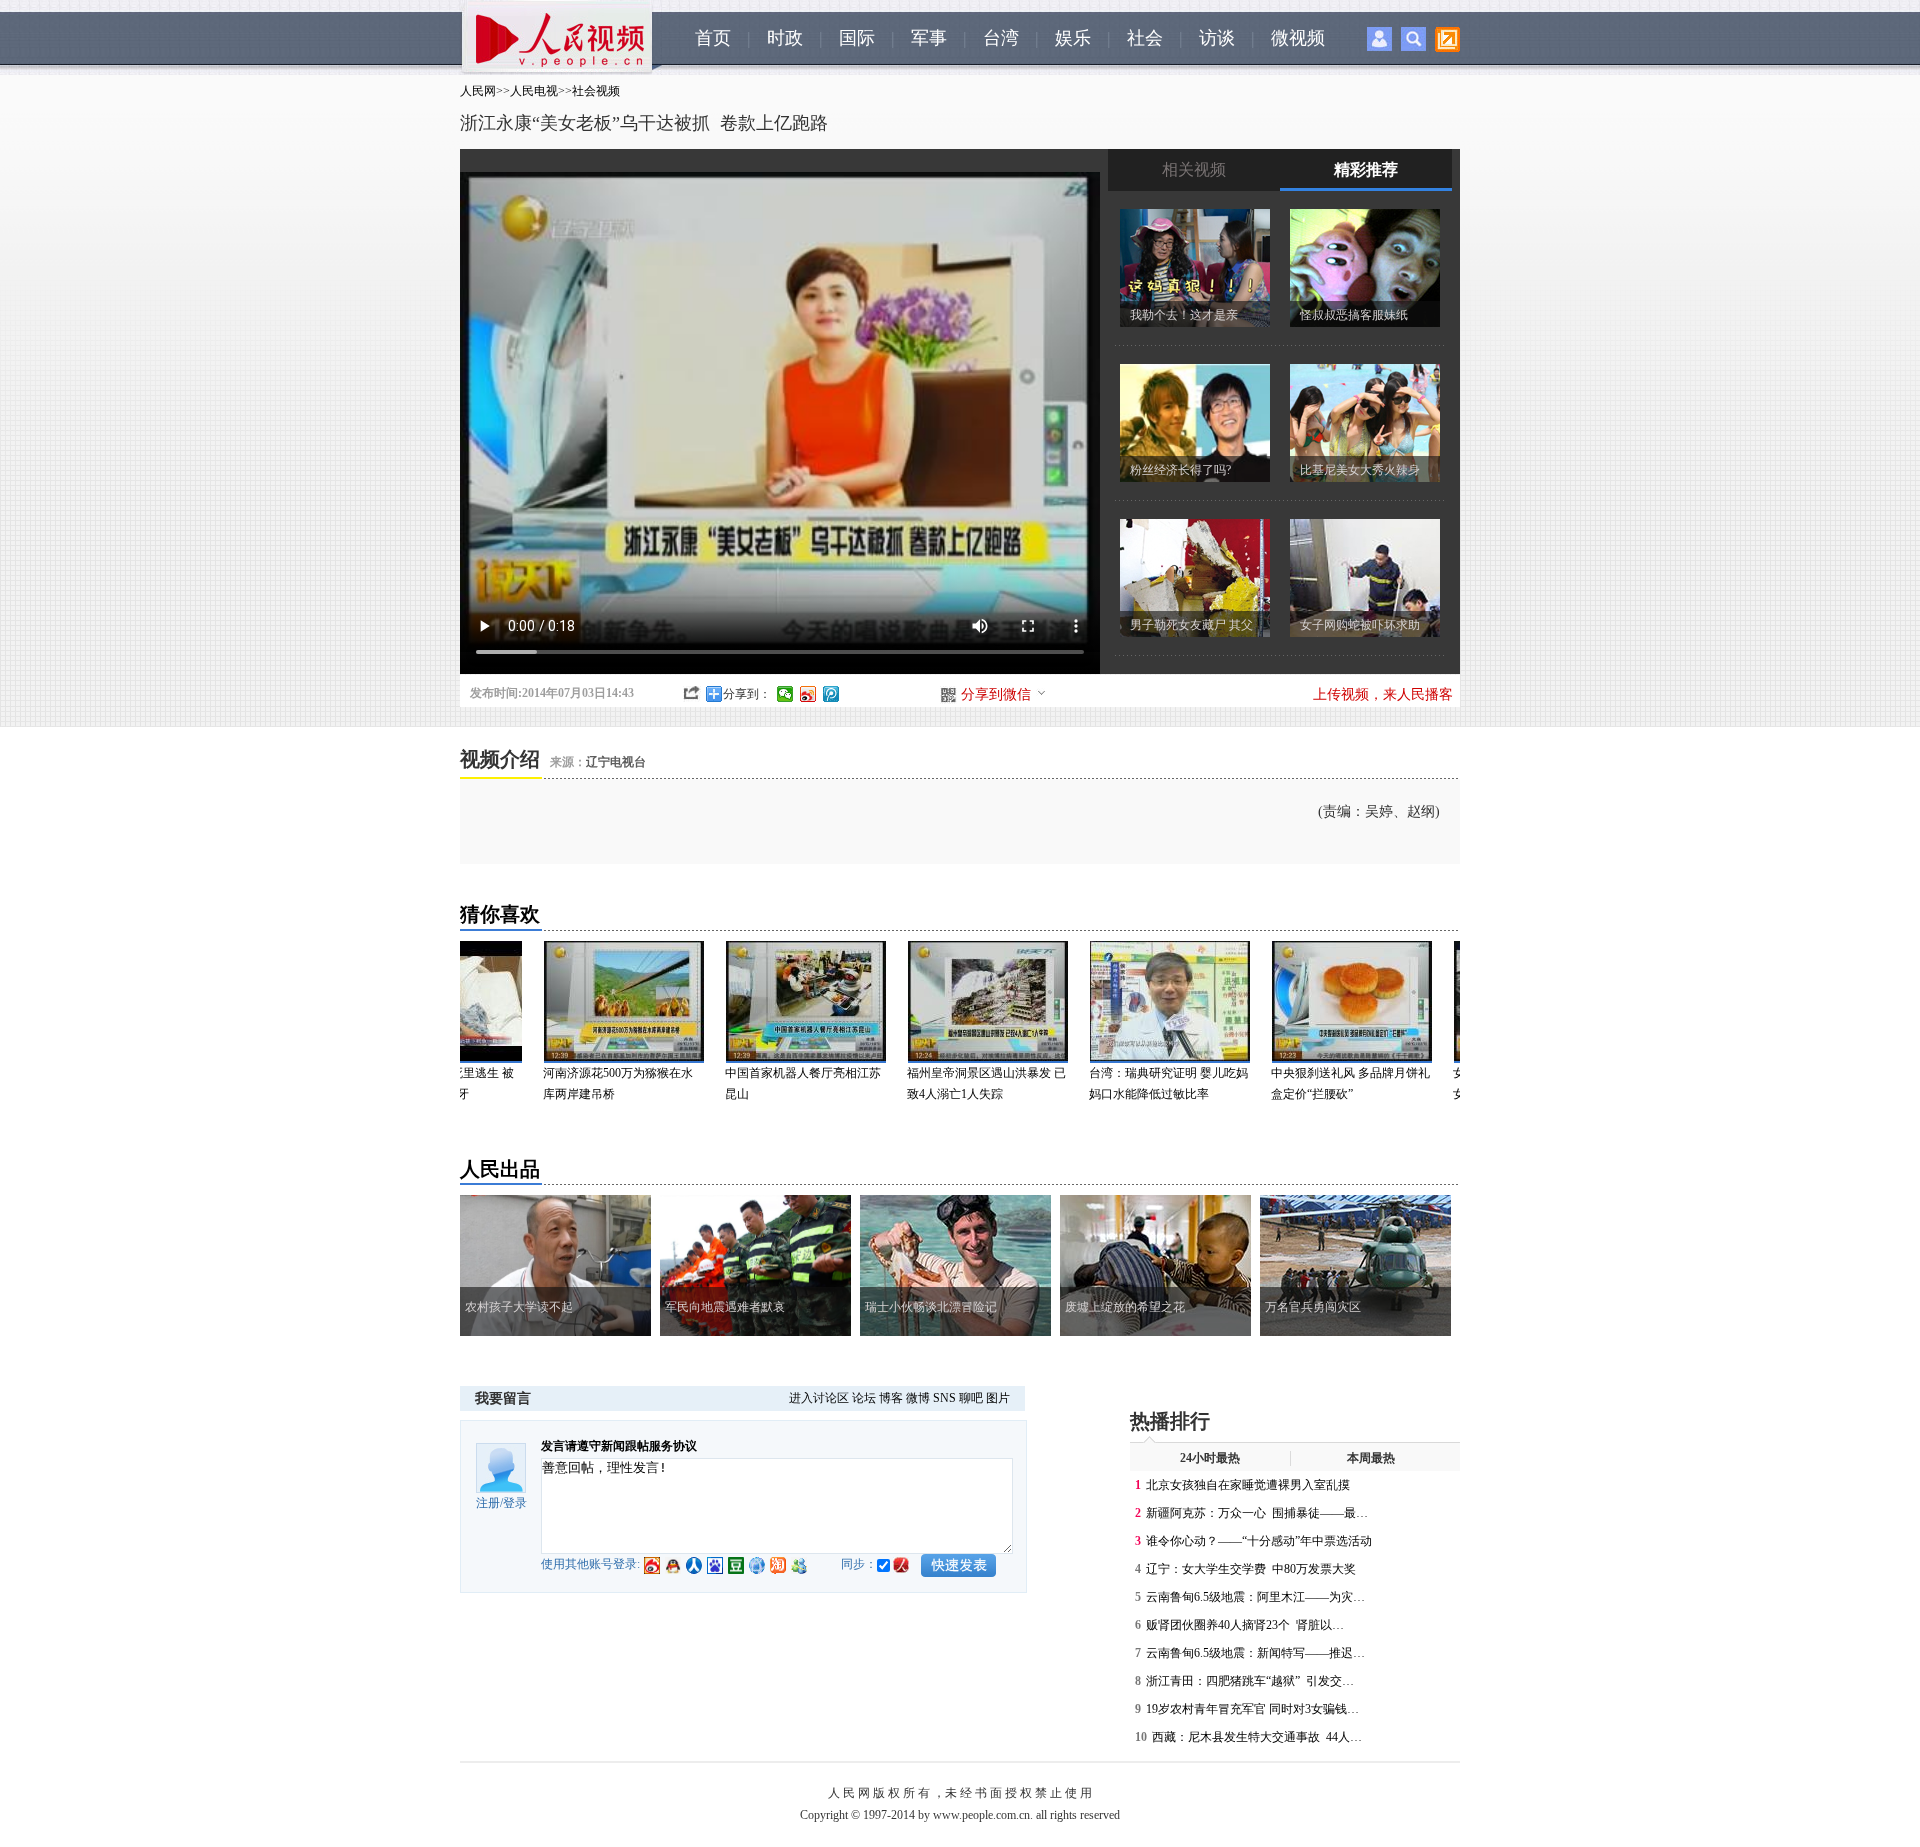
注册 (488, 1503)
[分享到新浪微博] (808, 694)
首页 (713, 38)
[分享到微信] (785, 694)
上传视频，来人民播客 (1383, 694)
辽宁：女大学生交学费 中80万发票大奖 (1251, 1569)
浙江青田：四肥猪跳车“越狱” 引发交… (1250, 1681)
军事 (929, 38)
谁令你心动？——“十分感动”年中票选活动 (1259, 1541)
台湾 (1001, 38)
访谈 (1217, 38)
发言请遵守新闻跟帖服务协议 (619, 1446)
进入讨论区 (819, 1398)
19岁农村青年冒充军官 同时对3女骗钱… (1252, 1709)
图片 (998, 1398)
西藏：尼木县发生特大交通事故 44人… (1257, 1737)
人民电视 (534, 91)
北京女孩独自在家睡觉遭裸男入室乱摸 (1248, 1485)
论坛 (864, 1398)
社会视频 (596, 91)
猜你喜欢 (500, 914)
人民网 (478, 91)
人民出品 (500, 1169)
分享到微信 (996, 694)
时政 (785, 38)
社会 (1145, 38)
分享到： (747, 694)
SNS (944, 1398)
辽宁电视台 (616, 762)
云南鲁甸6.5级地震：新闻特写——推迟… (1255, 1653)
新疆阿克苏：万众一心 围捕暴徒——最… (1257, 1513)
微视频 (1298, 38)
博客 (891, 1398)
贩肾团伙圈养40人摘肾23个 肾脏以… (1245, 1625)
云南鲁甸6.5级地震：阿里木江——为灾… (1255, 1597)
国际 (857, 38)
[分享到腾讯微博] (831, 694)
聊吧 (971, 1398)
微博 (918, 1398)
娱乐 (1073, 38)
